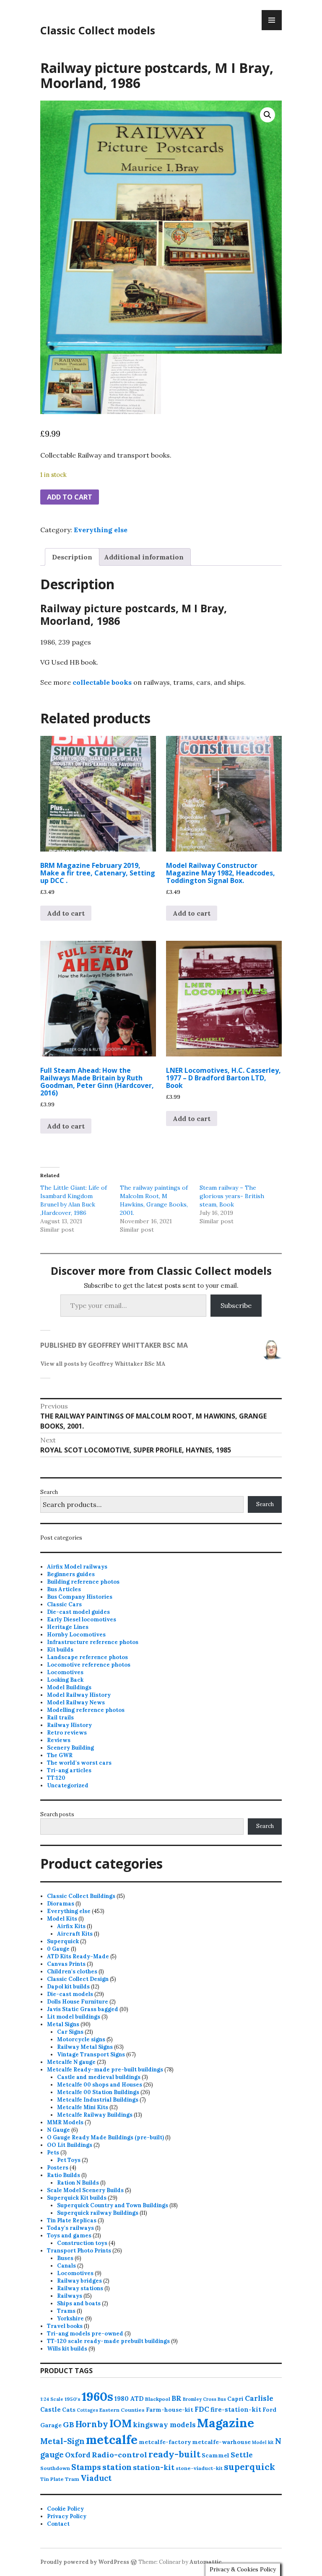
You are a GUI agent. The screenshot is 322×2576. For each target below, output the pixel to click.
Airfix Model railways (77, 1567)
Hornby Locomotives (76, 1635)
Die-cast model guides (78, 1612)
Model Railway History (79, 1695)
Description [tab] (72, 557)
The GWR (60, 1755)
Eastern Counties (122, 2410)
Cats (69, 2410)
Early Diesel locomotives (82, 1619)
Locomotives (65, 1672)
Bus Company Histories (80, 1597)
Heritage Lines (68, 1627)
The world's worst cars (79, 1763)
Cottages (87, 2410)
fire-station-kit (236, 2409)
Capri (235, 2399)
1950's (73, 2399)
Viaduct (96, 2478)
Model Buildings (69, 1687)
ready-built (174, 2454)
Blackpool (158, 2399)
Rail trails (60, 1718)
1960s (97, 2396)
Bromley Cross (200, 2399)
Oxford (78, 2455)
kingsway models (164, 2425)
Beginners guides (71, 1574)
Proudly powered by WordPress (85, 2562)
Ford (269, 2410)
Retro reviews (67, 1733)
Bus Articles (64, 1589)
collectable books (102, 682)
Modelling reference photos (86, 1710)
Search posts (57, 1814)
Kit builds (60, 1650)
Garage (51, 2425)
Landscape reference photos (87, 1657)
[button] (267, 115)
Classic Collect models (98, 30)
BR (177, 2398)
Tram (72, 2479)
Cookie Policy (65, 2509)
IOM (121, 2423)
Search (49, 1492)
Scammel (216, 2455)
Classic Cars (64, 1604)
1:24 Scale (52, 2399)
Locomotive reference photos (89, 1665)
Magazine (226, 2423)
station (117, 2467)
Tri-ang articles (69, 1770)
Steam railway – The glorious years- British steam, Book (232, 1196)
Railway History (69, 1725)
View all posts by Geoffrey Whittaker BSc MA (103, 1364)
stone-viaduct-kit (199, 2468)
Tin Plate (52, 2479)
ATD (137, 2399)
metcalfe (112, 2440)
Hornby (92, 2424)
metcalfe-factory (165, 2442)
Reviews (59, 1740)
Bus (222, 2399)
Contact (58, 2524)
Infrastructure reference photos (93, 1642)
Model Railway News (76, 1702)
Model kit (263, 2442)
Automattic (206, 2562)
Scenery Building (70, 1748)
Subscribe (236, 1305)
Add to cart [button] (66, 913)
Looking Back (65, 1680)
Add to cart (70, 497)
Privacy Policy (67, 2516)
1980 (122, 2399)
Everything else (101, 530)
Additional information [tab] (144, 557)
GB (69, 2425)
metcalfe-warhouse (221, 2442)
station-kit (154, 2467)
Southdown (55, 2468)
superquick (249, 2467)
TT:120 (56, 1778)
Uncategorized (68, 1785)
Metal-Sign (62, 2441)
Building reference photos (83, 1582)
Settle (242, 2455)
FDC (202, 2409)
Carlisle (259, 2398)
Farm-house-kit (170, 2410)
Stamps (86, 2467)
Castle (51, 2409)
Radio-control (119, 2455)
